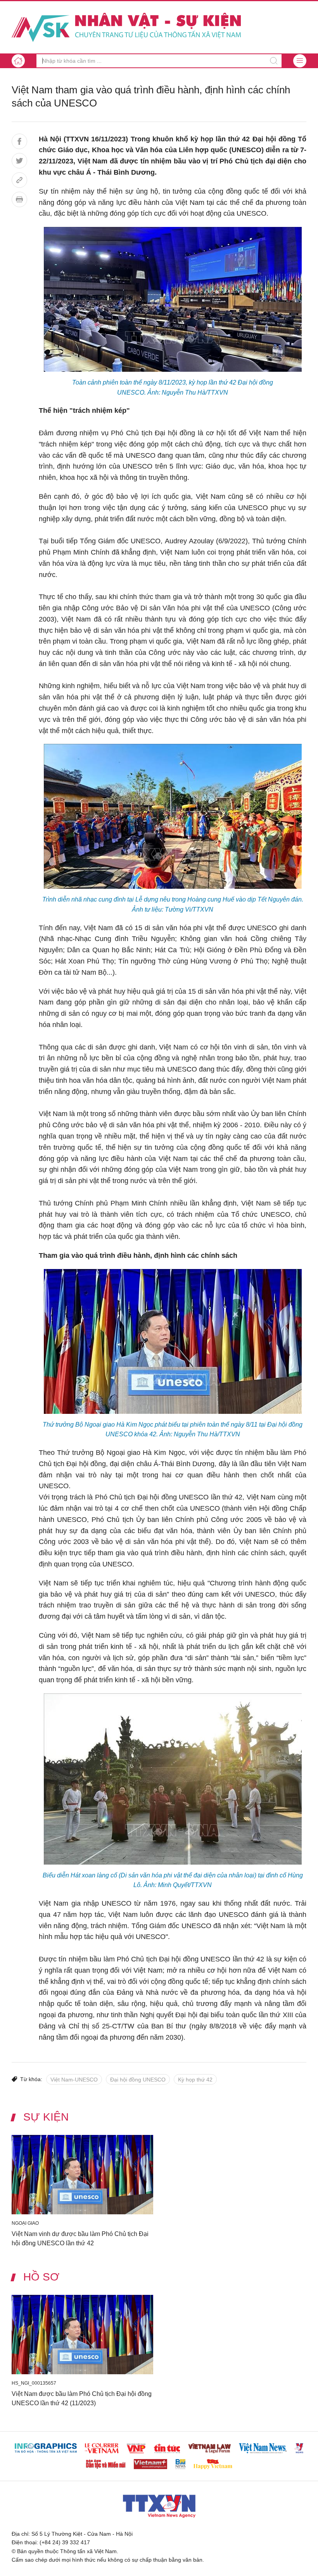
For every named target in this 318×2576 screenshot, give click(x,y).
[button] (300, 61)
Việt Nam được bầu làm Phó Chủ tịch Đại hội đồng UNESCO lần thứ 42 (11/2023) (82, 2398)
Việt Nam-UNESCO (74, 2080)
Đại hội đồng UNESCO (138, 2080)
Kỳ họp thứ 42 (195, 2080)
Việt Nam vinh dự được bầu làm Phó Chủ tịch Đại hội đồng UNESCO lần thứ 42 (80, 2239)
